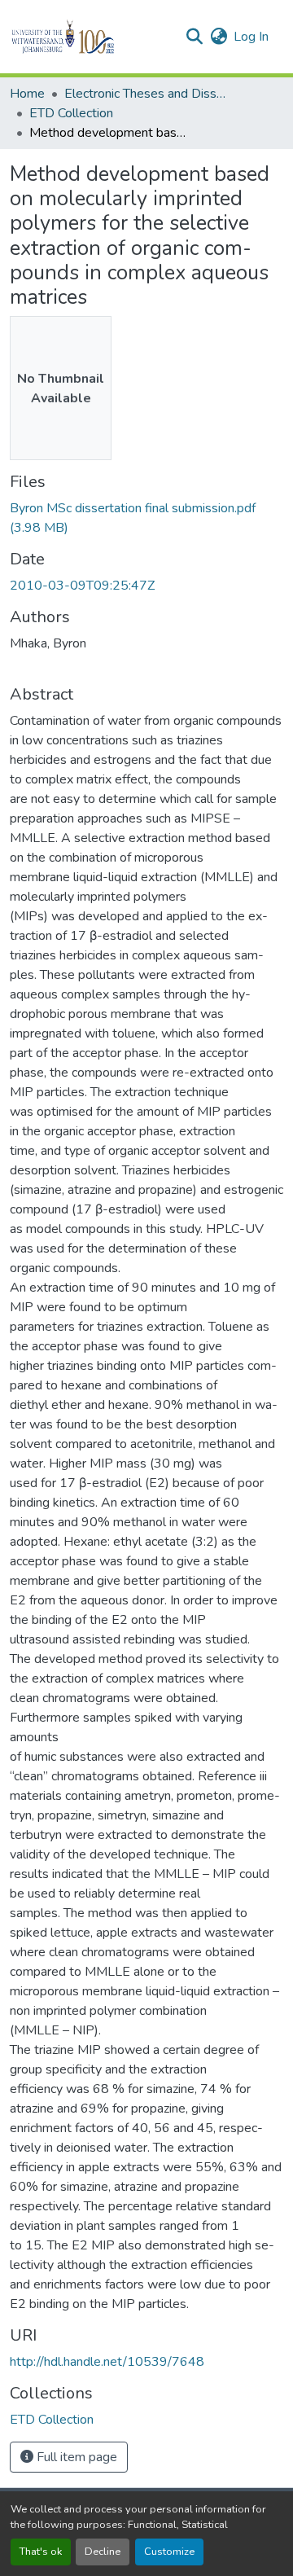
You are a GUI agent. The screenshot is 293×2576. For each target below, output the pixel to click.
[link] (146, 518)
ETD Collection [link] (71, 113)
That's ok (41, 2552)
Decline (103, 2552)
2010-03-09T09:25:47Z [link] (82, 586)
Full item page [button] (75, 2457)
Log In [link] (251, 37)
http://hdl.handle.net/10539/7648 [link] (107, 2362)
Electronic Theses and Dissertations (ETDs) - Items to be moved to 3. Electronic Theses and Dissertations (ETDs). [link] (146, 94)
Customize (169, 2552)
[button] (91, 37)
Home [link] (27, 94)
